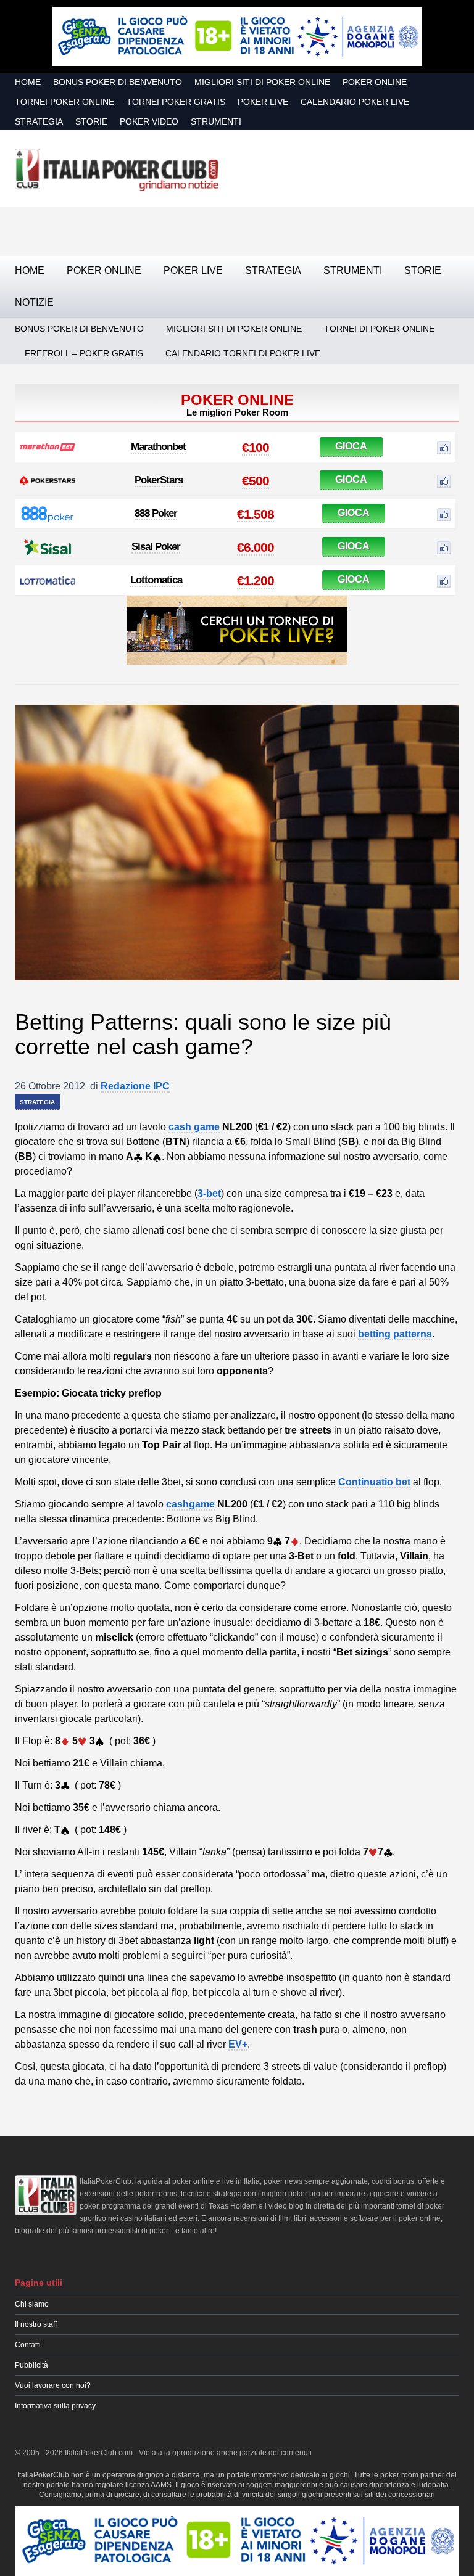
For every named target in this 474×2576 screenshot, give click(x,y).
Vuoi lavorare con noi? (53, 2385)
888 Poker (156, 513)
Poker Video (149, 121)
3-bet (209, 1193)
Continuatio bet (374, 1482)
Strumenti (216, 121)
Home (28, 82)
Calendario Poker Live (355, 102)
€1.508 (256, 514)
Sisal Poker (156, 547)
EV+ (238, 2044)
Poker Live (263, 102)
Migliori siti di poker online (262, 82)
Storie (91, 121)
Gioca (351, 446)
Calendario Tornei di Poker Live (243, 353)
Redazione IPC (135, 1086)
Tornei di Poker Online (379, 329)
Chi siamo (32, 2304)
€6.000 (256, 547)
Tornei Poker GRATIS (176, 102)
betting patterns (395, 1334)
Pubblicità (31, 2365)
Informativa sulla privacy (55, 2406)
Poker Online (375, 82)
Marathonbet (158, 447)
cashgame (190, 1504)
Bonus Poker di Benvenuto (118, 82)
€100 (256, 447)
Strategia (39, 121)
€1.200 (256, 580)
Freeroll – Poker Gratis (84, 353)
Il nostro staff (36, 2324)
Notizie (34, 302)
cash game (194, 1127)
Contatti (28, 2345)
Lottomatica (156, 580)
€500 (256, 481)
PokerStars (159, 480)
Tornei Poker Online (64, 102)
